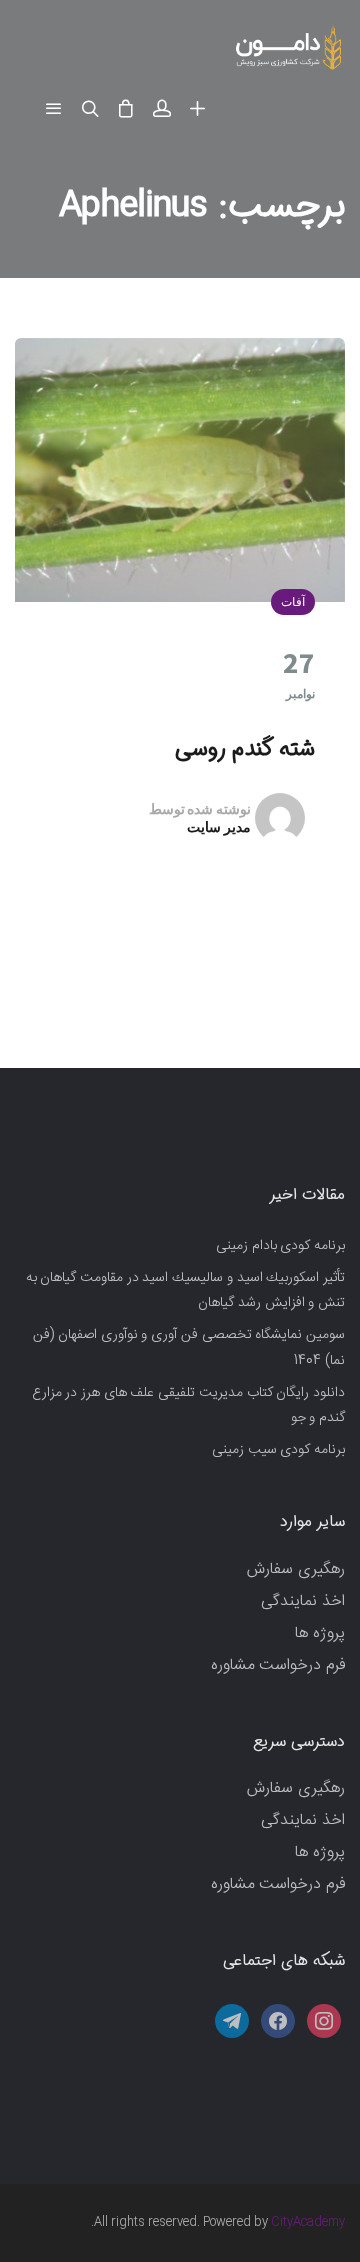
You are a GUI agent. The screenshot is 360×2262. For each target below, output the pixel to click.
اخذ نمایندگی (303, 1601)
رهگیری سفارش (296, 1569)
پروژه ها (320, 1633)
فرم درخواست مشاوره (278, 1665)
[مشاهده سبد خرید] (126, 110)
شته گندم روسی (245, 749)
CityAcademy (308, 2222)
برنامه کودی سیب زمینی (278, 1450)
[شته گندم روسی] (180, 470)
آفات (293, 601)
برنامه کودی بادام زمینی (280, 1246)
